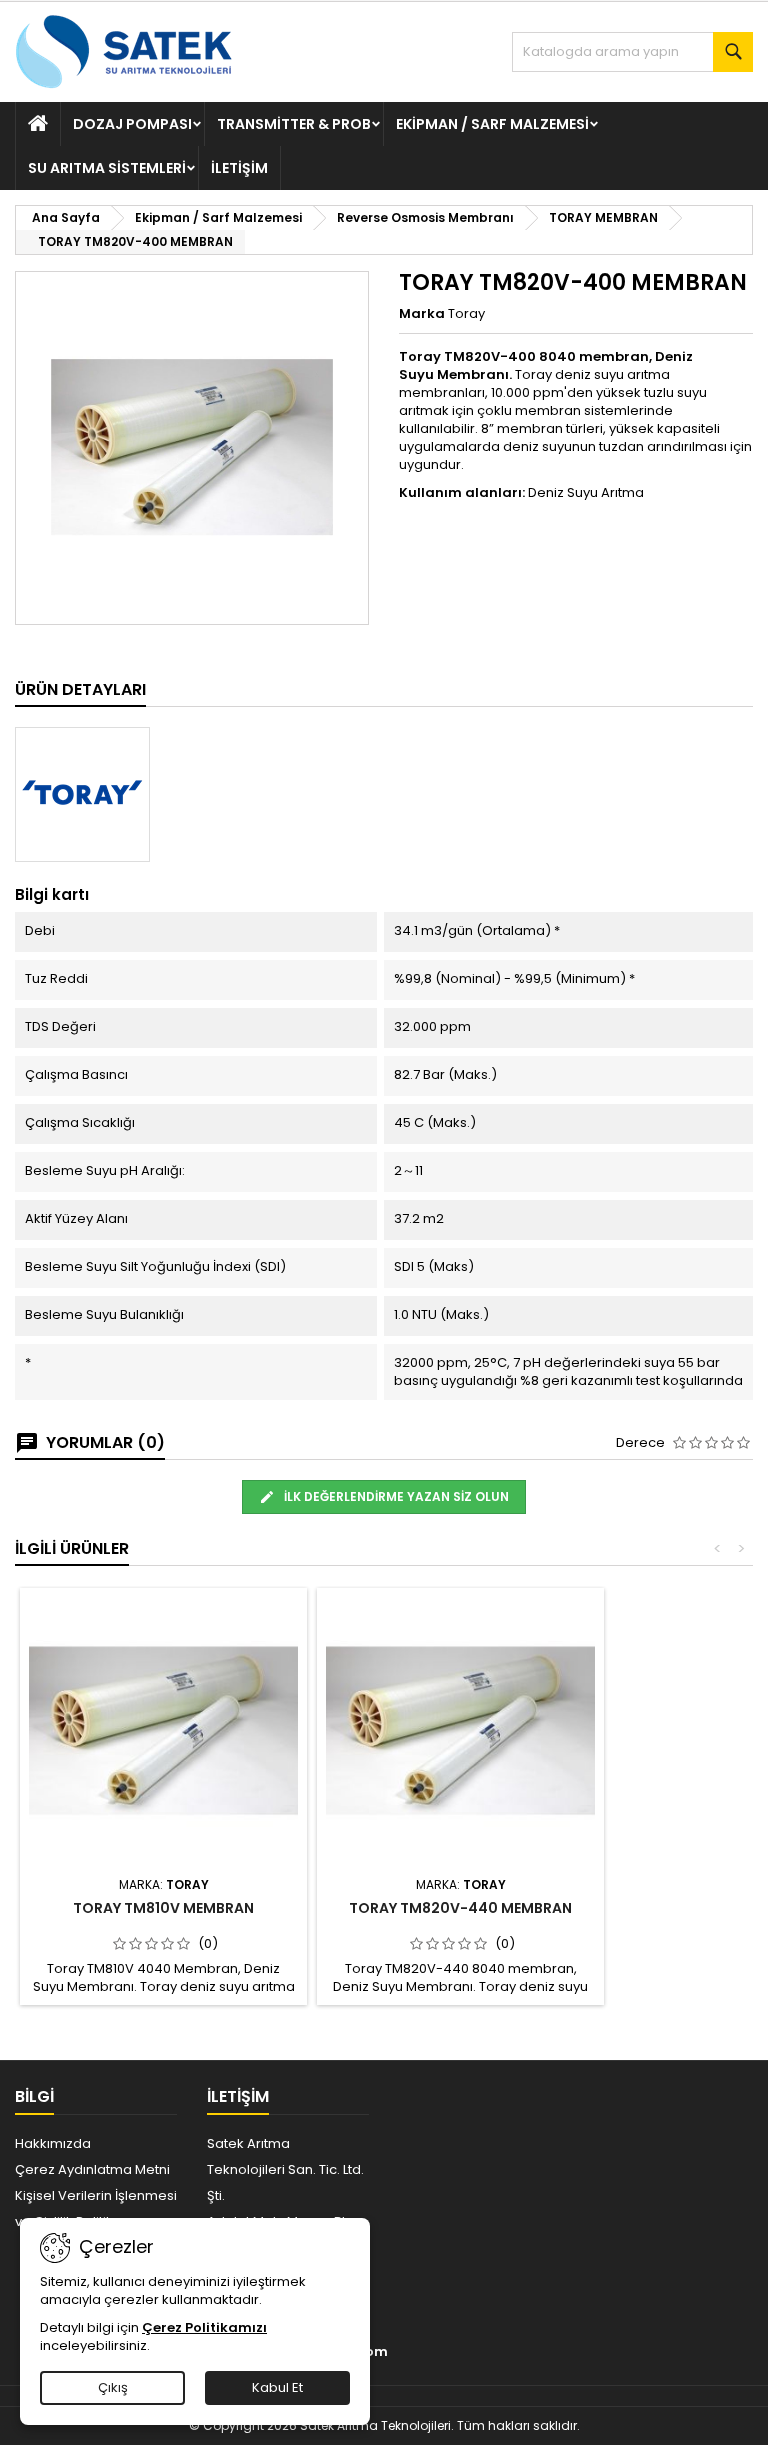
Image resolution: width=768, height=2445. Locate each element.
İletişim (239, 168)
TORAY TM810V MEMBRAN (163, 1908)
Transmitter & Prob (294, 124)
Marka (422, 314)
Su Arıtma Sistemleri (107, 168)
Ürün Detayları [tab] (80, 689)
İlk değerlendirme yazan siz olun (395, 1496)
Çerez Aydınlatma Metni (92, 2169)
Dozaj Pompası (132, 124)
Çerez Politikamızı (204, 2327)
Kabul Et (277, 2387)
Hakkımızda (53, 2143)
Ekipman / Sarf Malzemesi (492, 124)
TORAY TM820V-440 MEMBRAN (460, 1908)
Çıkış (113, 2387)
